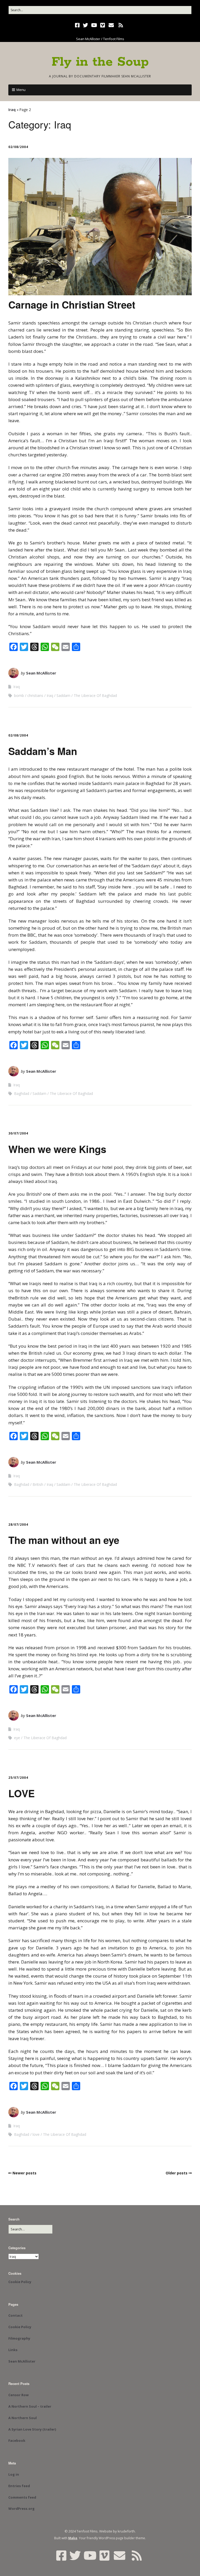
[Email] (111, 25)
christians (35, 695)
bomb (19, 695)
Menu (21, 90)
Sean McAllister (41, 673)
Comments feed (22, 2497)
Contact (15, 2315)
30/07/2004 (18, 1133)
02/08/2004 (18, 147)
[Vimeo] (103, 25)
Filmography (19, 2338)
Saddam (63, 695)
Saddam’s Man (43, 751)
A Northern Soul (23, 2418)
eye (17, 1738)
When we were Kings (57, 1149)
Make (73, 2538)
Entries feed (19, 2486)
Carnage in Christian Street (72, 305)
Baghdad (22, 1093)
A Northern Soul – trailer (30, 2406)
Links (13, 2350)
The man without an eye (64, 1540)
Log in (14, 2474)
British (38, 1484)
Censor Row (18, 2395)
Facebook (17, 2440)
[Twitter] (85, 25)
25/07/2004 (18, 1778)
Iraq (12, 110)
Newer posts (24, 2173)
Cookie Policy (20, 2282)
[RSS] (121, 25)
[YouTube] (94, 25)
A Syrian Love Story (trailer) (32, 2429)
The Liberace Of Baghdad (95, 695)
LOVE (21, 1793)
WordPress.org (21, 2508)
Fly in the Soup (100, 62)
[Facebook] (78, 25)
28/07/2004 (18, 1525)
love (36, 2134)
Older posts (177, 2173)
